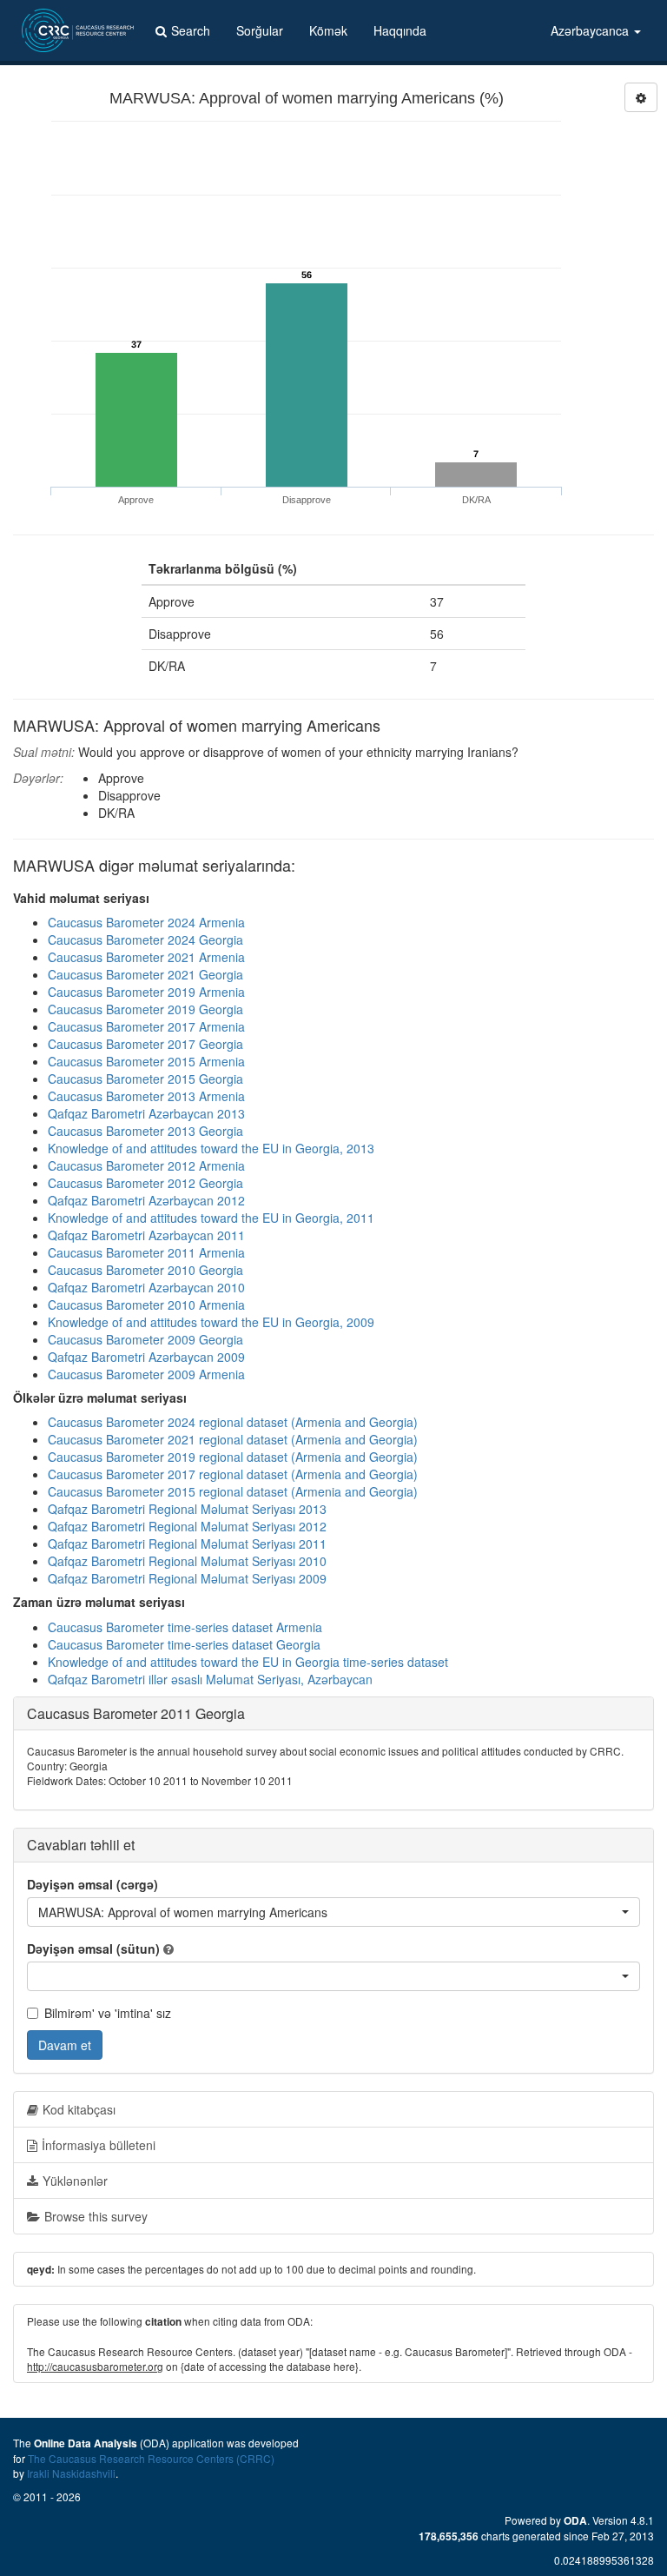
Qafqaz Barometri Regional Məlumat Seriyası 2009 (187, 1578)
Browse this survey (96, 2216)
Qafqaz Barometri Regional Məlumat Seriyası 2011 (187, 1544)
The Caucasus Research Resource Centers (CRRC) (151, 2458)
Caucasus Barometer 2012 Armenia (146, 1165)
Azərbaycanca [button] (591, 30)
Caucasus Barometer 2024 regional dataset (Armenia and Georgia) (233, 1422)
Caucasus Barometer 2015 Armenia (146, 1061)
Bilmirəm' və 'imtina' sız (108, 2013)
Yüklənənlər (75, 2181)
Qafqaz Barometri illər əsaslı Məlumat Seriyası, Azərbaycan (210, 1679)
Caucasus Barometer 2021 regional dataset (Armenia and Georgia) (233, 1439)
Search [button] (191, 30)
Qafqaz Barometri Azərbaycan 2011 (146, 1235)
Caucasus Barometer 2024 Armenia (146, 922)
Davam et (65, 2045)
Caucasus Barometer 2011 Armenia (146, 1252)
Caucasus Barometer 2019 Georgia (145, 1009)
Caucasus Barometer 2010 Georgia (145, 1270)
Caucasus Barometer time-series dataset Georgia (184, 1644)
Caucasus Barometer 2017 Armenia (146, 1026)
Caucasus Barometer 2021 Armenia (146, 957)
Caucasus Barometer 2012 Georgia (145, 1183)
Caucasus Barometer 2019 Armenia (146, 992)
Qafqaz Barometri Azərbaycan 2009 (146, 1357)
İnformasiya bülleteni (99, 2145)
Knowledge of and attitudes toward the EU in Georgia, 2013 (211, 1148)
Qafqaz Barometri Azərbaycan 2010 (146, 1287)
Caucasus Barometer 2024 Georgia (145, 939)
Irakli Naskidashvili (71, 2473)
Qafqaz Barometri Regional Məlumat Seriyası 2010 (187, 1561)
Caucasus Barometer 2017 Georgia (145, 1044)
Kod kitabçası (79, 2109)
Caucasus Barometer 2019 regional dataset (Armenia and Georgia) (233, 1457)
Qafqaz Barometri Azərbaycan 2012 (146, 1200)
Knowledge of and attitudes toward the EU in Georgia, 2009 (211, 1322)
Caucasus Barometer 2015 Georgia (145, 1079)
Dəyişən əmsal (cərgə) (92, 1884)
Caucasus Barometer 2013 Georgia (145, 1131)
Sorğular (260, 30)
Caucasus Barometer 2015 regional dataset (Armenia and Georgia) (233, 1491)
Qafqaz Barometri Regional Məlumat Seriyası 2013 (187, 1509)
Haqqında (400, 30)
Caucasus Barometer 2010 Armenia (146, 1305)
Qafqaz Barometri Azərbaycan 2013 (146, 1113)
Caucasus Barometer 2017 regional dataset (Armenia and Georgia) (233, 1474)
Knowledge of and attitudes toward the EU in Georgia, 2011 (211, 1218)
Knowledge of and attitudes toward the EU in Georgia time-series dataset (248, 1662)
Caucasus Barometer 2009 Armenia (146, 1374)
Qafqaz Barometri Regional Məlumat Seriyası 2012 (187, 1526)
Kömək (328, 30)
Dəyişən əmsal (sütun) (93, 1949)
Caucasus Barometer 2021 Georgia (145, 974)
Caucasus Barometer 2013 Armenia (146, 1096)
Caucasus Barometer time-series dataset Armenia (185, 1627)
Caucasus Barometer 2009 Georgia (145, 1339)
